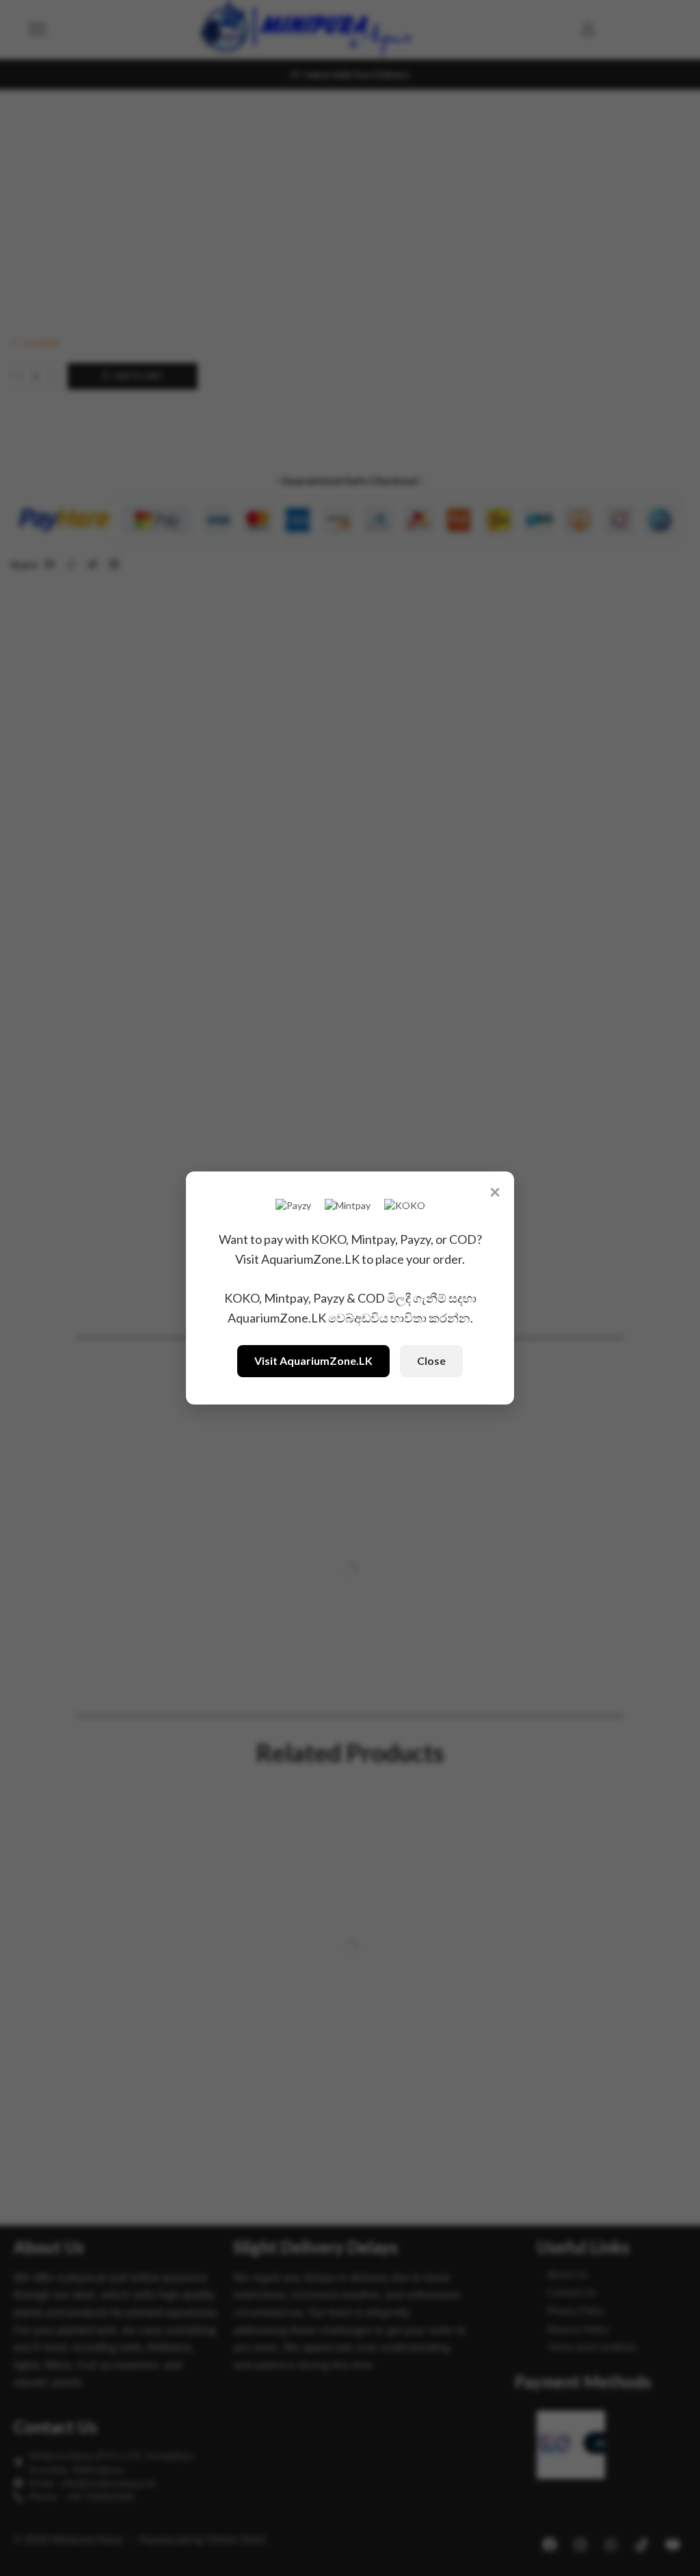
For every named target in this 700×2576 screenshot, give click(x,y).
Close (431, 1360)
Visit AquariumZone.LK (313, 1360)
